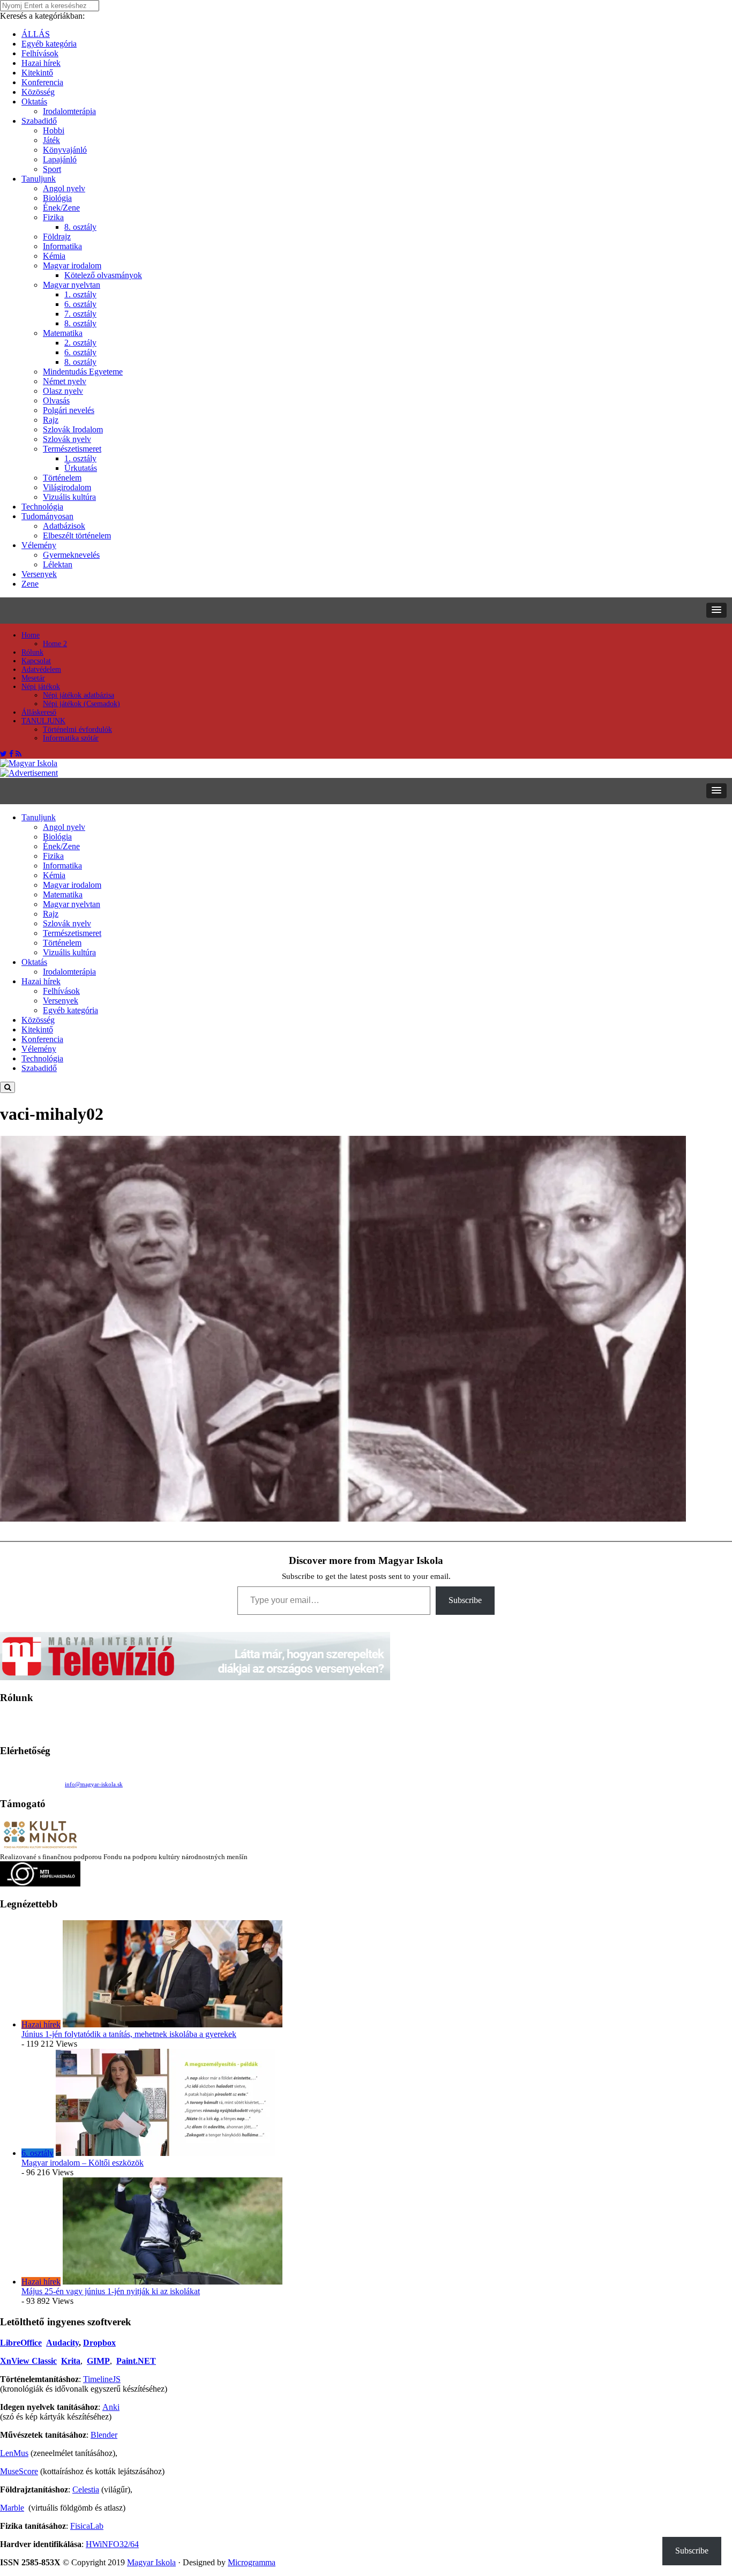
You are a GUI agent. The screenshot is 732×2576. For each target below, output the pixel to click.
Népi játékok (41, 687)
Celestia (86, 2489)
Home (31, 635)
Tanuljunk (39, 179)
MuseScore (19, 2471)
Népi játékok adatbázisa (79, 695)
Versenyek (39, 574)
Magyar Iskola (151, 2562)
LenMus (14, 2453)
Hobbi (54, 130)
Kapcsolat (36, 661)
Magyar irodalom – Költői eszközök (83, 2163)
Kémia (54, 256)
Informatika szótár (71, 738)
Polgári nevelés (69, 410)
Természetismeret (72, 449)
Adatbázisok (64, 526)
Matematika (63, 333)
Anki (111, 2407)
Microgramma (252, 2562)
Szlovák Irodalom (73, 429)
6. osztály (80, 304)
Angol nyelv (64, 188)
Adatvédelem (41, 669)
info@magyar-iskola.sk (94, 1784)
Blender (104, 2435)
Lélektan (58, 564)
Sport (52, 169)
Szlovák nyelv (67, 439)
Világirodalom (67, 487)
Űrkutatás (81, 468)
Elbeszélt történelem (77, 536)
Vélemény (39, 545)
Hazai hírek (41, 63)
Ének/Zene (61, 208)
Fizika (53, 217)
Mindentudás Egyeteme (83, 372)
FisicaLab (87, 2526)
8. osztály (80, 227)
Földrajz (57, 237)
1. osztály (80, 294)
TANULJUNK (43, 721)
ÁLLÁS (36, 34)
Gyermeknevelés (71, 555)
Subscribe (465, 1600)
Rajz (51, 420)
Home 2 (55, 644)
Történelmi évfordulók (77, 729)
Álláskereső (39, 712)
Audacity (62, 2343)
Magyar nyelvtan (72, 285)
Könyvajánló (65, 150)
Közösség (38, 92)
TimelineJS (102, 2379)
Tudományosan (47, 516)
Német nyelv (65, 381)
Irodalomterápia (69, 111)
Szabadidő (39, 121)
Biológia (57, 198)
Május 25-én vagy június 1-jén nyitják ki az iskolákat (111, 2291)
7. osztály (80, 314)
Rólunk (32, 652)
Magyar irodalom (72, 265)
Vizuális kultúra (69, 497)
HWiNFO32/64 (112, 2544)
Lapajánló (60, 159)
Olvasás (56, 400)
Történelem (62, 478)
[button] (716, 610)
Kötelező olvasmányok (103, 275)
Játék (51, 140)
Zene (30, 584)
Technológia (42, 507)
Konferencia (42, 82)
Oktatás (34, 102)
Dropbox (99, 2343)
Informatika (62, 246)
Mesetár (33, 678)
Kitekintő (37, 73)
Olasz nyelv (63, 391)
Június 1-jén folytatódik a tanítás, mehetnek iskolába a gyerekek (129, 2034)
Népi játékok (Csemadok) (81, 704)
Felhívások (40, 53)
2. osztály (80, 343)
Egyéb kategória (49, 44)
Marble (12, 2508)
